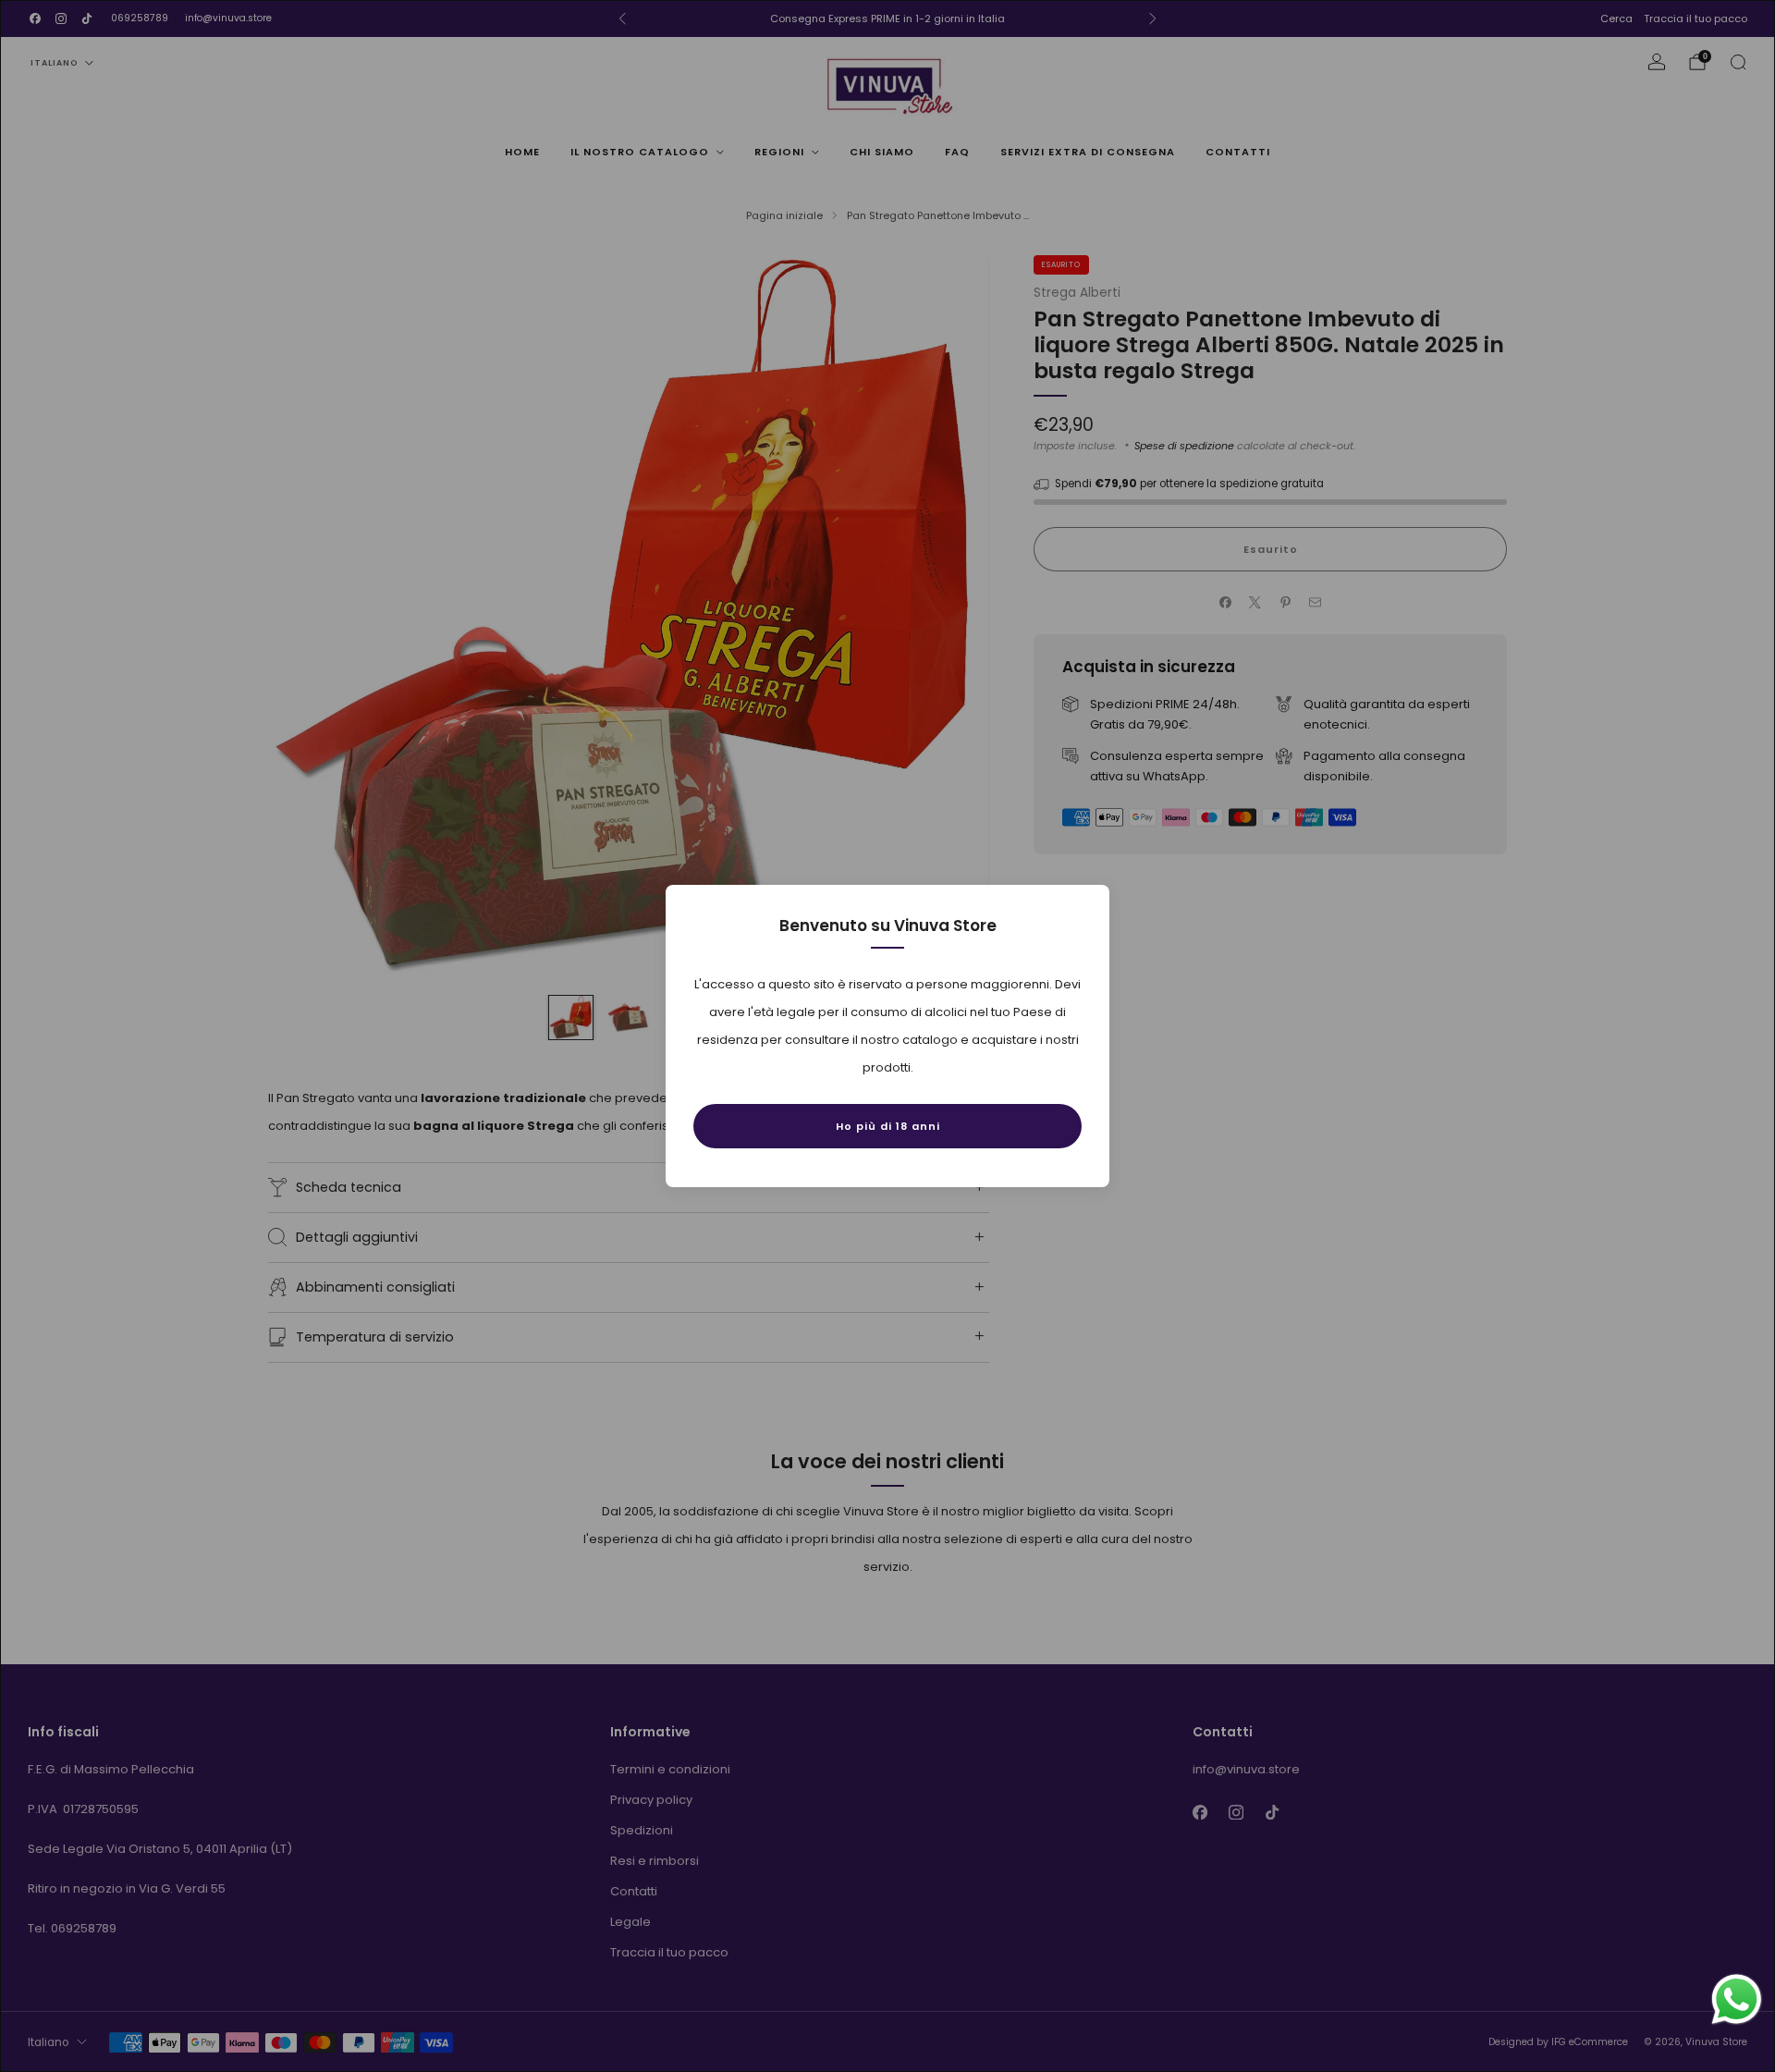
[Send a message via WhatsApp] (1737, 1999)
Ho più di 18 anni (888, 1126)
